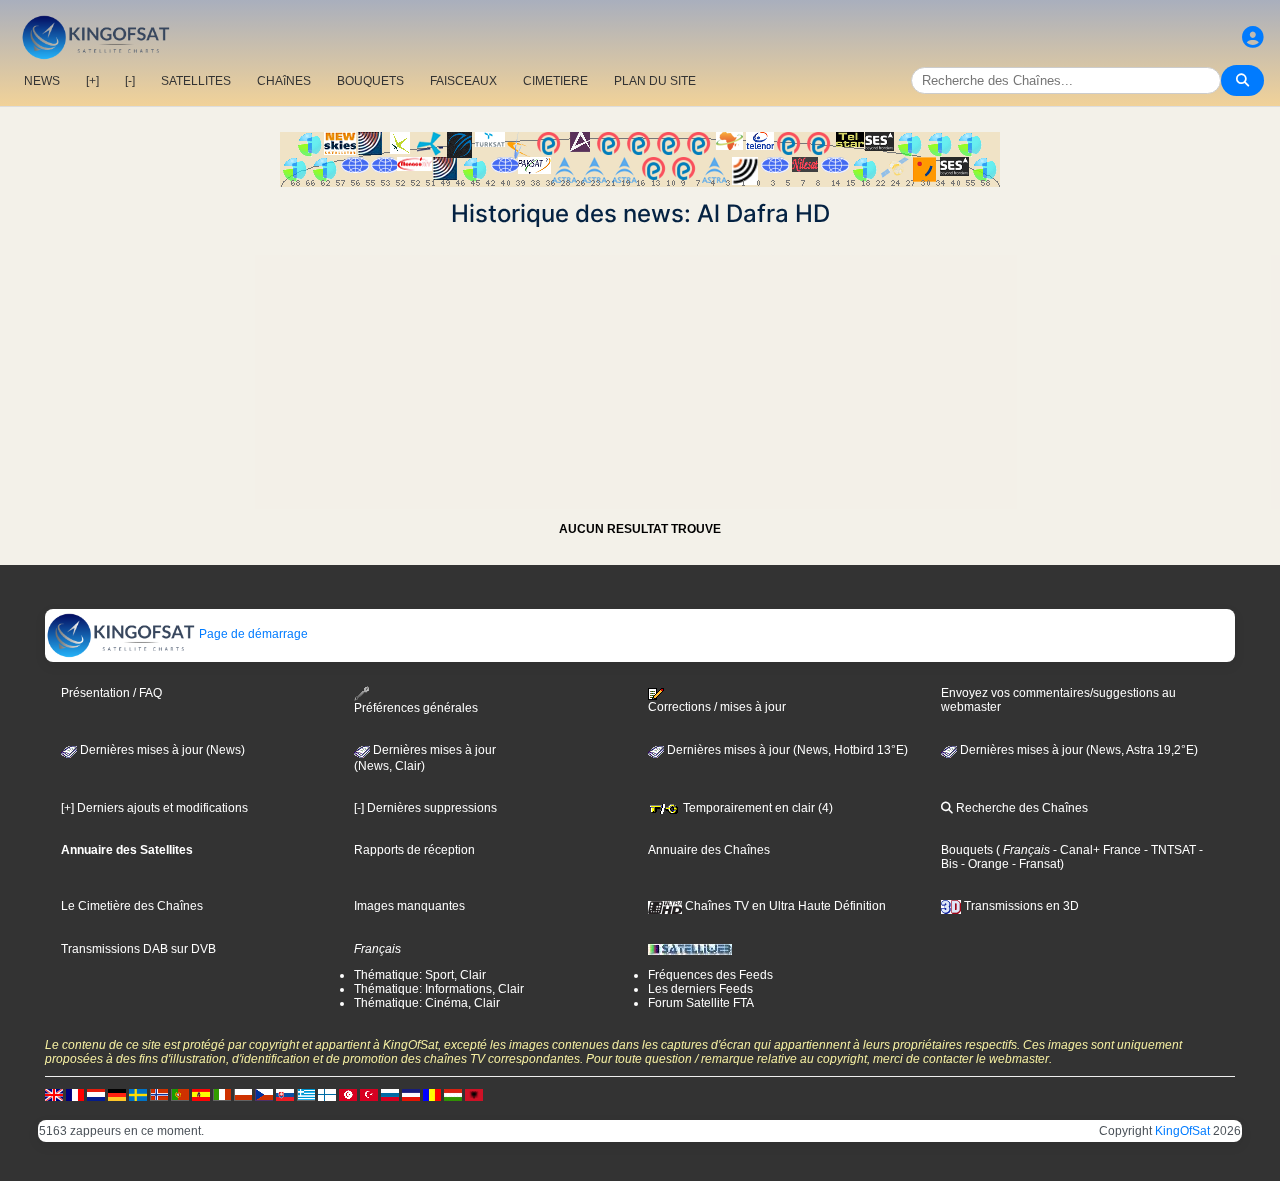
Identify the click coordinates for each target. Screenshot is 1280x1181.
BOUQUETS (370, 81)
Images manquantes (409, 906)
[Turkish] (369, 1094)
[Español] (201, 1094)
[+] (92, 81)
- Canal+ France (1095, 850)
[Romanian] (432, 1094)
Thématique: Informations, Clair (439, 989)
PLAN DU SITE (655, 81)
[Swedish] (138, 1094)
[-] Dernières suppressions (425, 808)
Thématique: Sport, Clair (420, 975)
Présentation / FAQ (111, 693)
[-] (130, 81)
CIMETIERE (555, 81)
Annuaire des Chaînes (709, 850)
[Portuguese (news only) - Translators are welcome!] (180, 1094)
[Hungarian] (453, 1094)
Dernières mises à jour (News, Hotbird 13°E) (786, 750)
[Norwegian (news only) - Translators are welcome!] (159, 1094)
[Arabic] (348, 1094)
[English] (54, 1094)
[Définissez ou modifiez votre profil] (1253, 37)
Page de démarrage (252, 634)
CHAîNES (284, 81)
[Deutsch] (117, 1094)
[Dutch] (96, 1094)
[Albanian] (474, 1094)
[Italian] (222, 1094)
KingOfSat (1182, 1131)
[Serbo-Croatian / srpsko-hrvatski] (411, 1094)
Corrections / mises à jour (717, 707)
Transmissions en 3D (1020, 906)
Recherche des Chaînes (1020, 808)
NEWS (42, 81)
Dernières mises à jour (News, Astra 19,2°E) (1077, 750)
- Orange (983, 864)
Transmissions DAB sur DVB (138, 949)
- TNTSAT (1168, 850)
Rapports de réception (414, 850)
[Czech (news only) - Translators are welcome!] (264, 1094)
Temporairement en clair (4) (756, 808)
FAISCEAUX (463, 81)
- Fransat (1034, 864)
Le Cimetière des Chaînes (132, 906)
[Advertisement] (640, 368)
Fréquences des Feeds (710, 975)
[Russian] (390, 1094)
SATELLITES (196, 81)
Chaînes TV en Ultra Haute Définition (784, 906)
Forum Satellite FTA (701, 1003)
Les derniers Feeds (700, 989)
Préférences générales (416, 708)
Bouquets (967, 850)
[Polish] (243, 1094)
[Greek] (306, 1094)
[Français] (75, 1094)
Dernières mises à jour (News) (161, 750)
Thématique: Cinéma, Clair (427, 1003)
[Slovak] (285, 1094)
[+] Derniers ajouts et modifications (154, 808)
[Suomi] (327, 1094)
